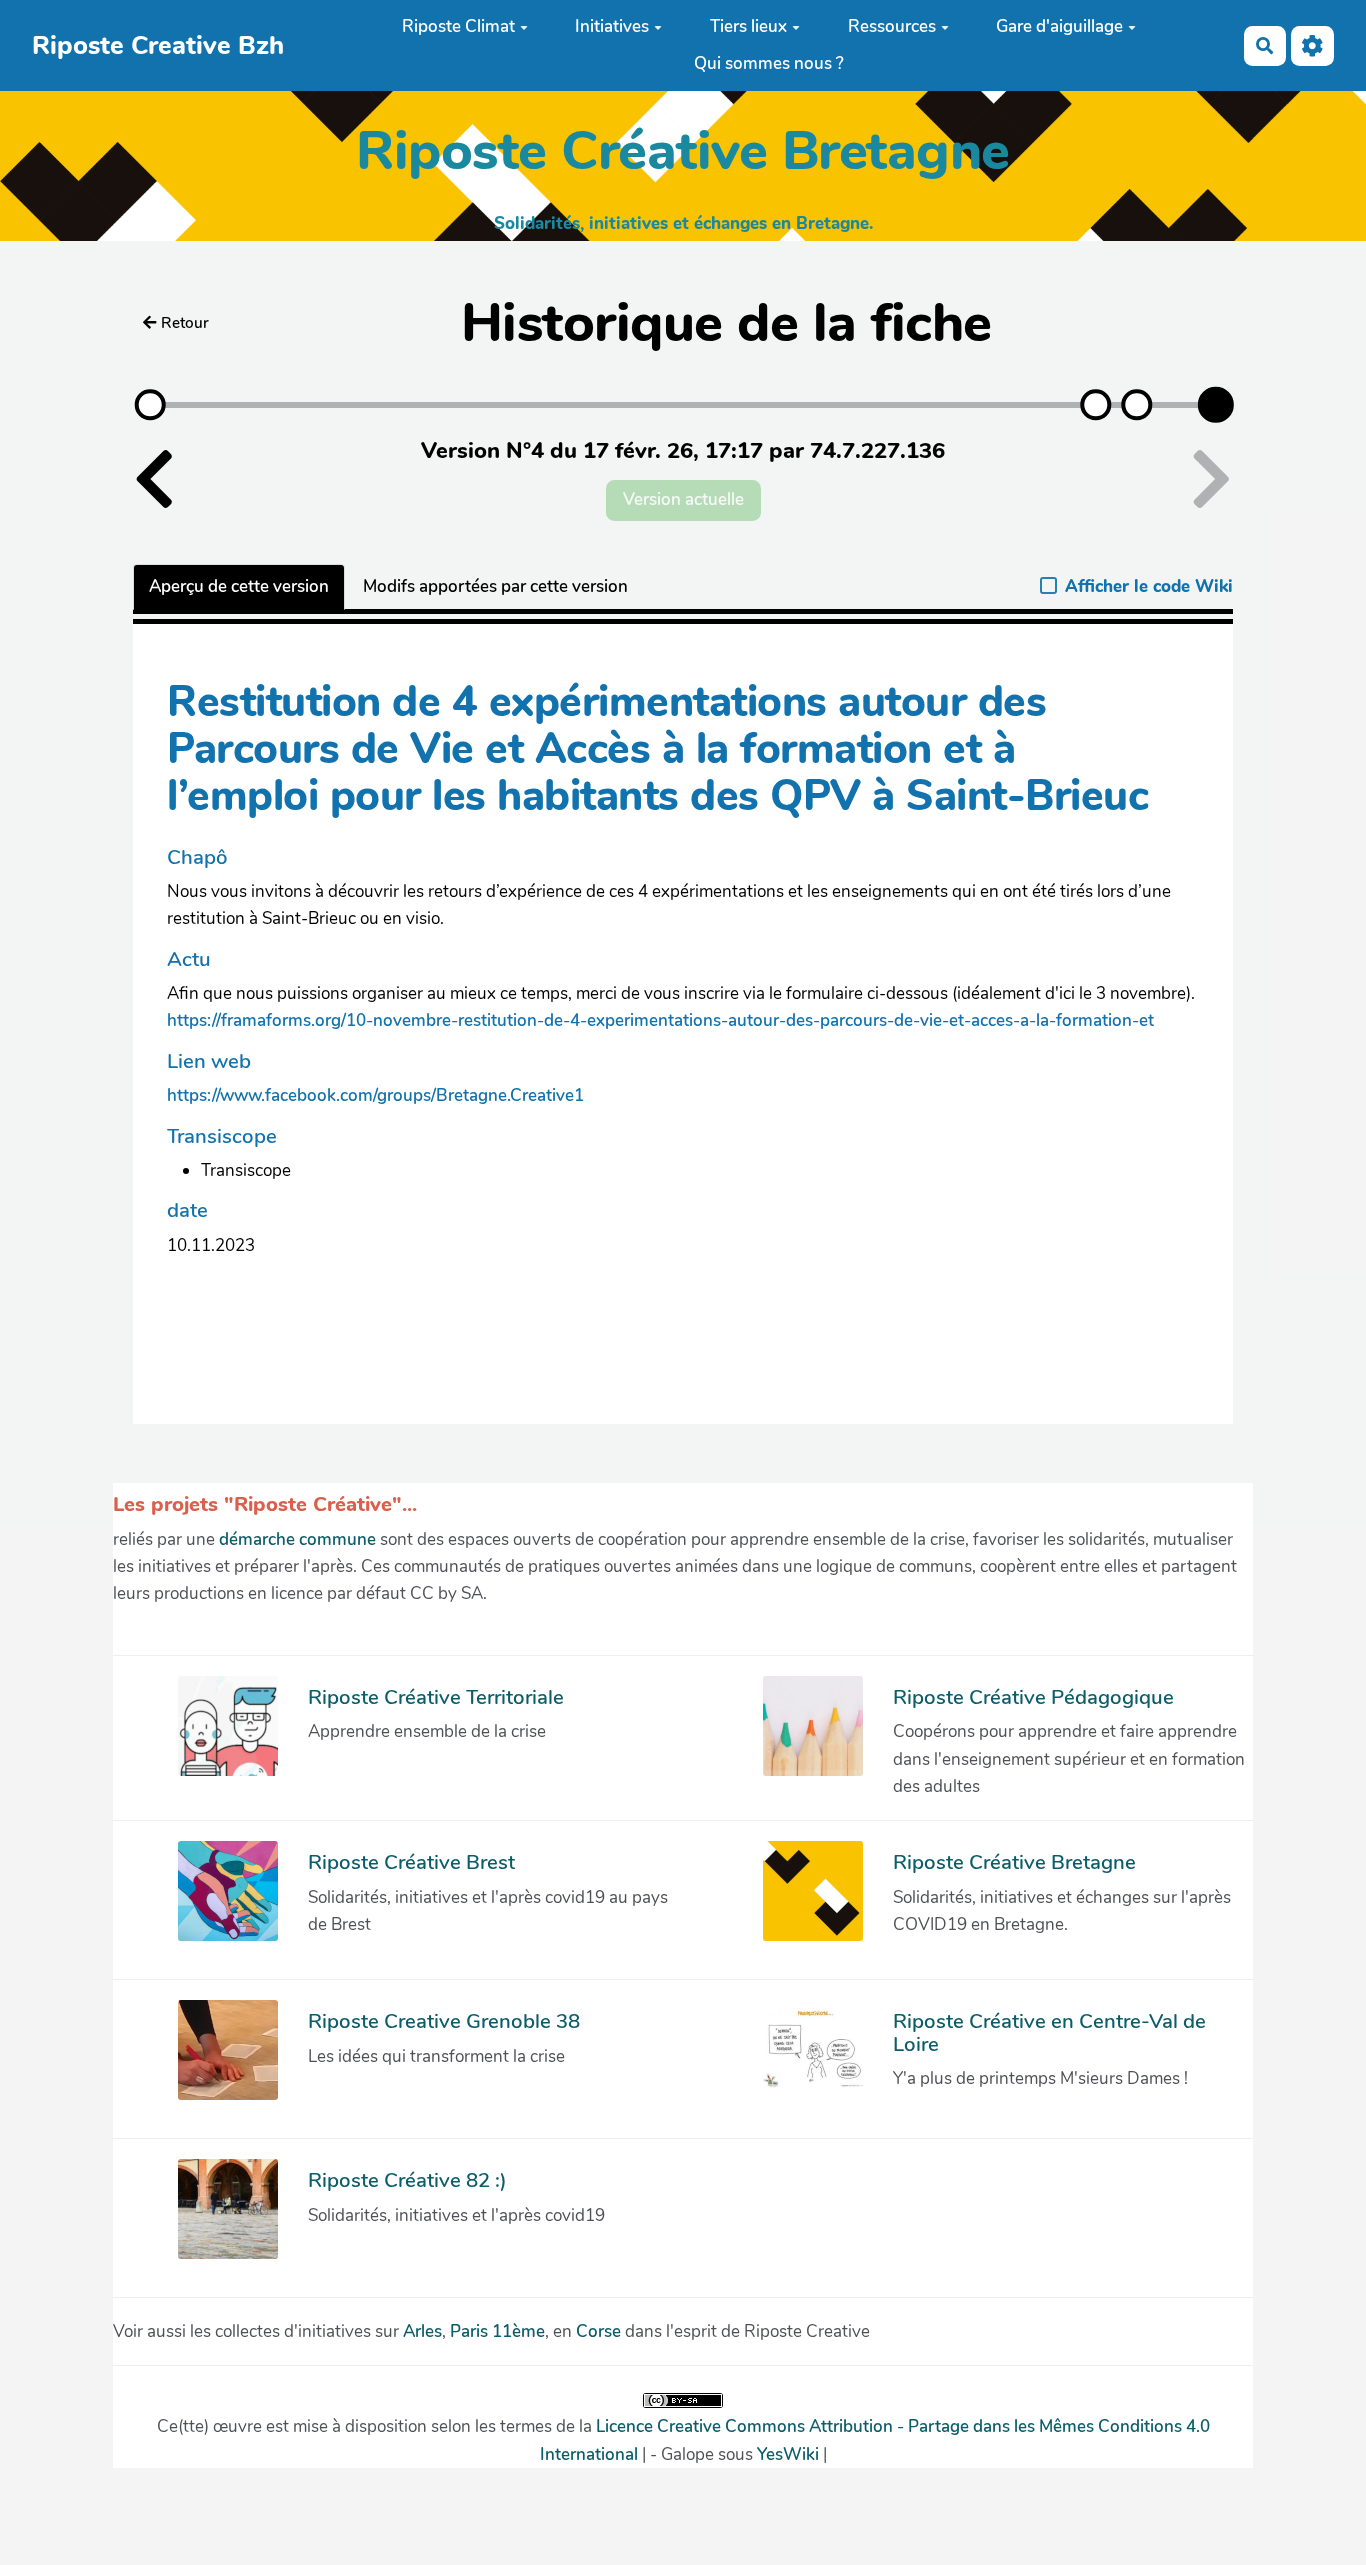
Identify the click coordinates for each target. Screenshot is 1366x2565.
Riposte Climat (458, 26)
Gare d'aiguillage (1059, 26)
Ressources (892, 26)
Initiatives (612, 26)
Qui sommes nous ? (769, 63)
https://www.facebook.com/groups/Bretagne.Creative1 (375, 1095)
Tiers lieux (748, 26)
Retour (185, 323)
